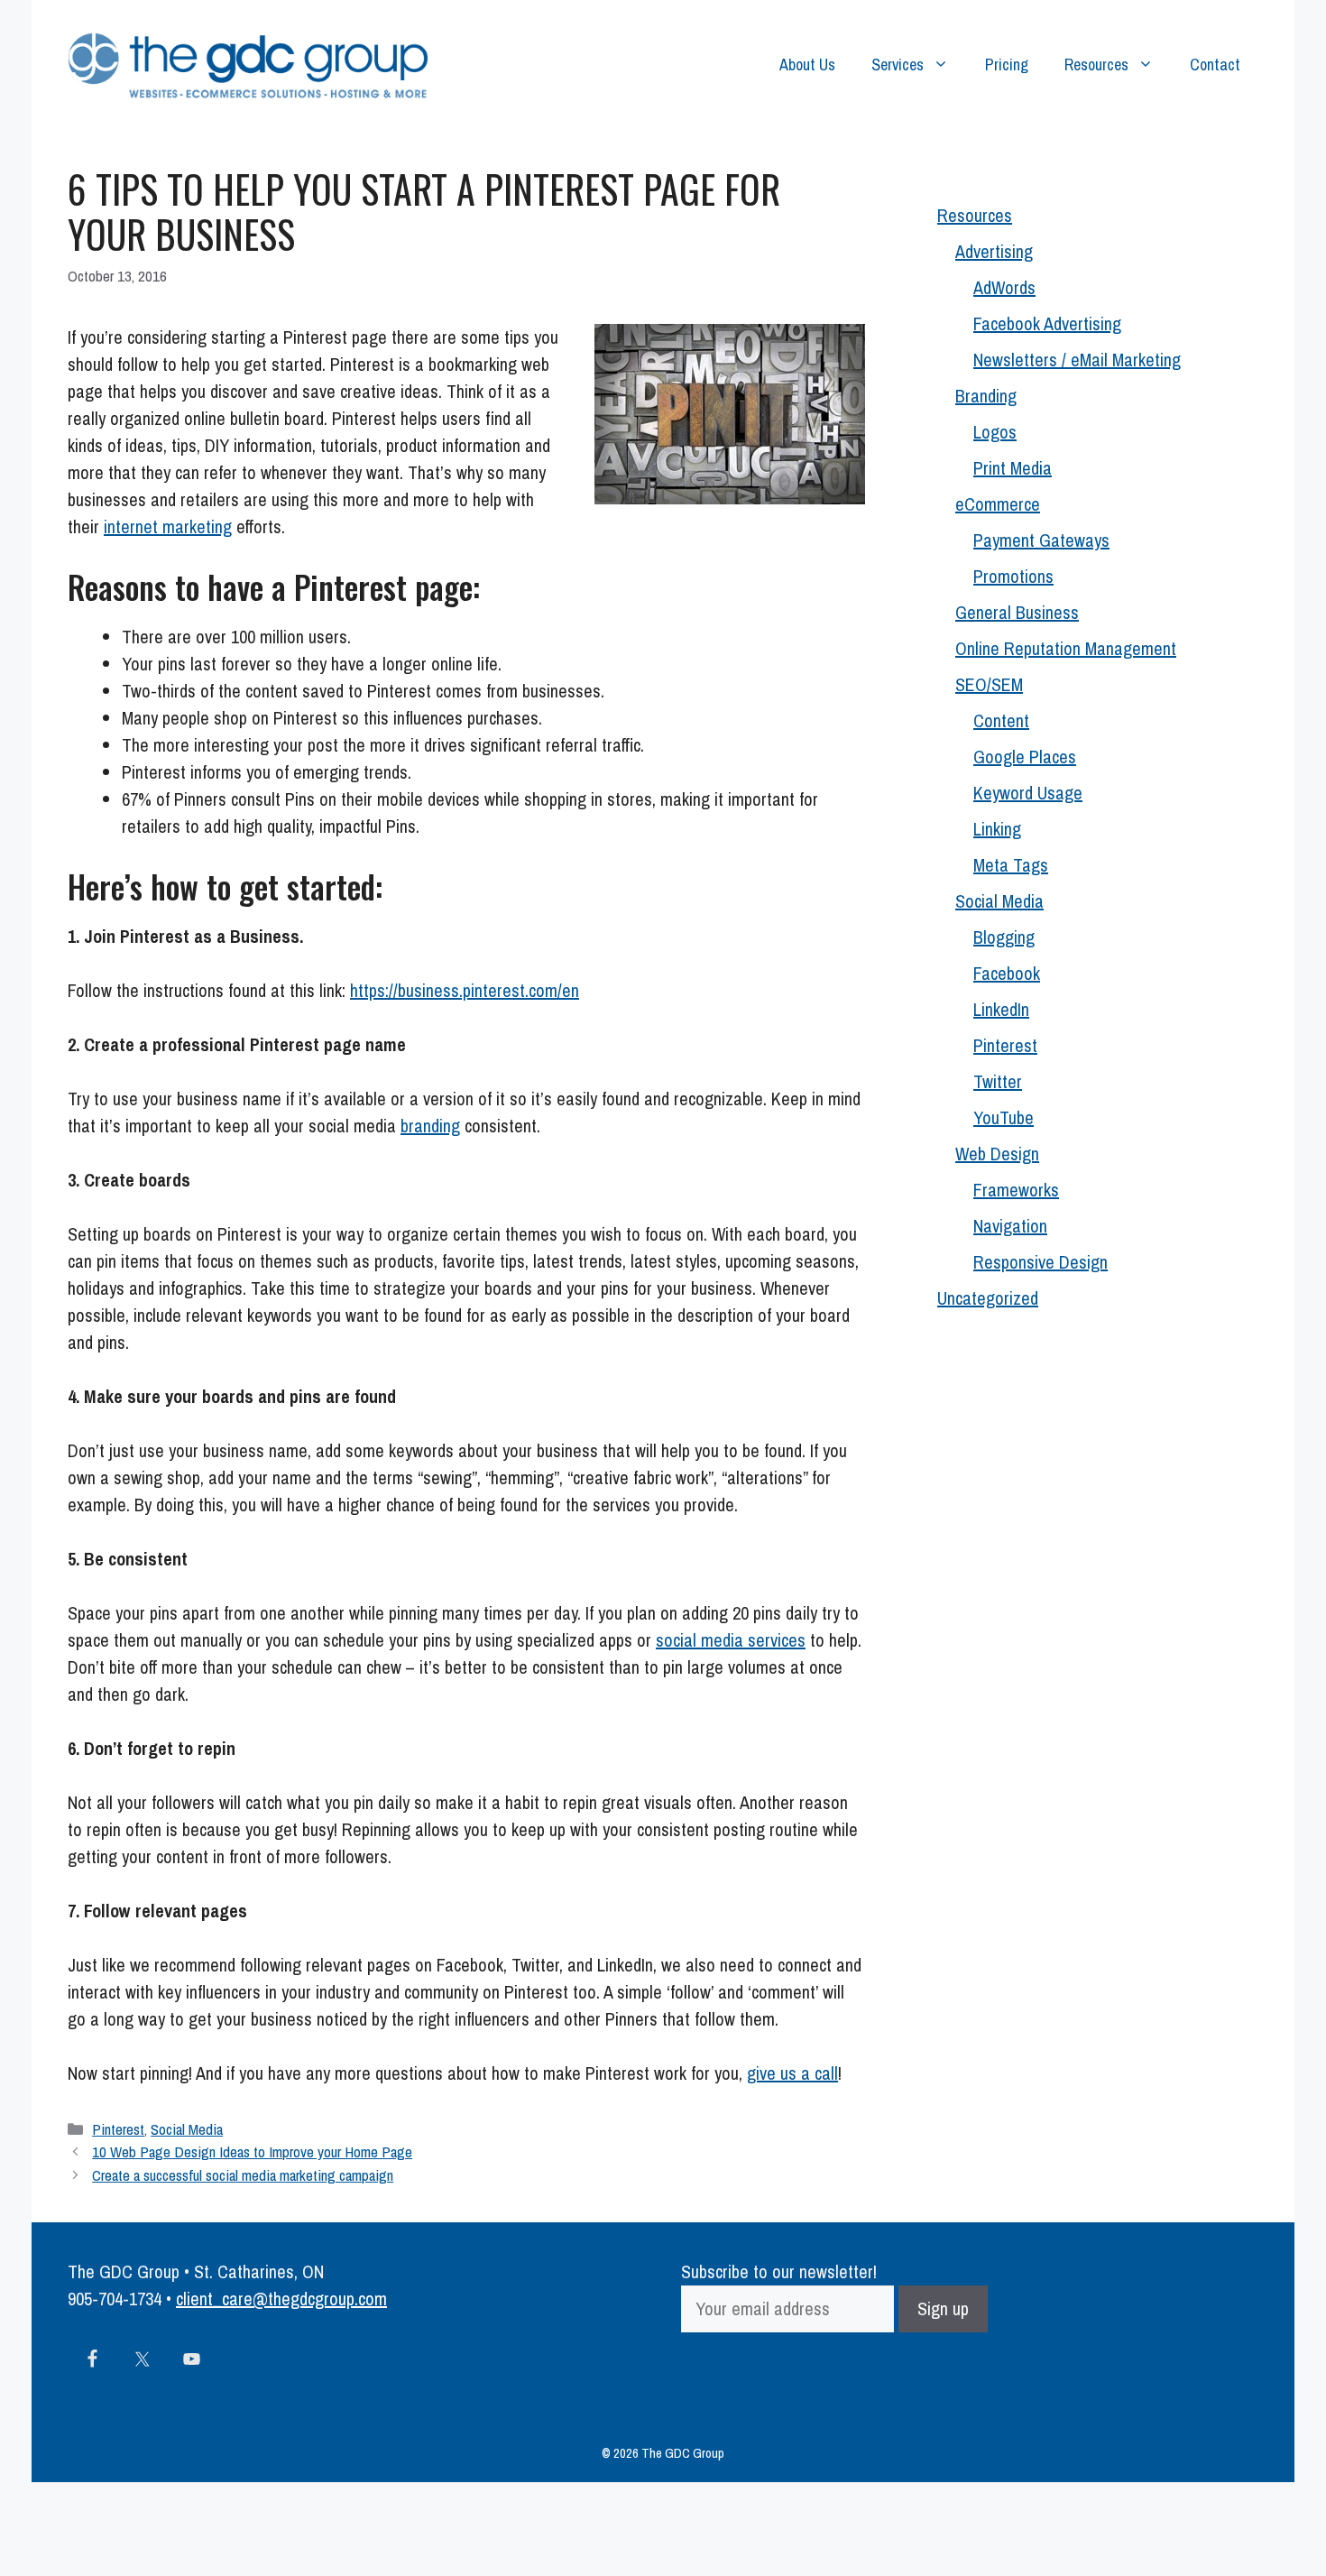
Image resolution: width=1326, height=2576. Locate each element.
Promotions (1013, 576)
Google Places (1025, 757)
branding (430, 1126)
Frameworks (1016, 1190)
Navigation (1010, 1226)
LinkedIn (1001, 1009)
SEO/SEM (989, 684)
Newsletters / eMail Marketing (1077, 360)
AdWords (1004, 287)
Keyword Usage (1028, 793)
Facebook (1007, 973)
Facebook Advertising (1047, 323)
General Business (1017, 612)
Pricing (1007, 65)
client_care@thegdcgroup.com (281, 2299)
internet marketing (168, 526)
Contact (1215, 65)
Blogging (1004, 937)
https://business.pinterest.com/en (465, 990)
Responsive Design (1041, 1262)
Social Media (187, 2129)
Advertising (994, 251)
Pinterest (118, 2129)
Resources (1096, 65)
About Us (807, 65)
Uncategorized (988, 1298)
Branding (986, 396)
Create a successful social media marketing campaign (243, 2175)
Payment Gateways (1041, 540)
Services (898, 65)
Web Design (997, 1154)
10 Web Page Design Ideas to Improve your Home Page (252, 2151)
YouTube (1004, 1117)
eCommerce (998, 504)
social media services (731, 1640)
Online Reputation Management (1066, 648)
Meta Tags (1011, 865)
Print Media (1013, 468)
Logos (995, 432)
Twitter (998, 1081)
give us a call (792, 2073)
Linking (997, 829)
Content (1001, 720)
